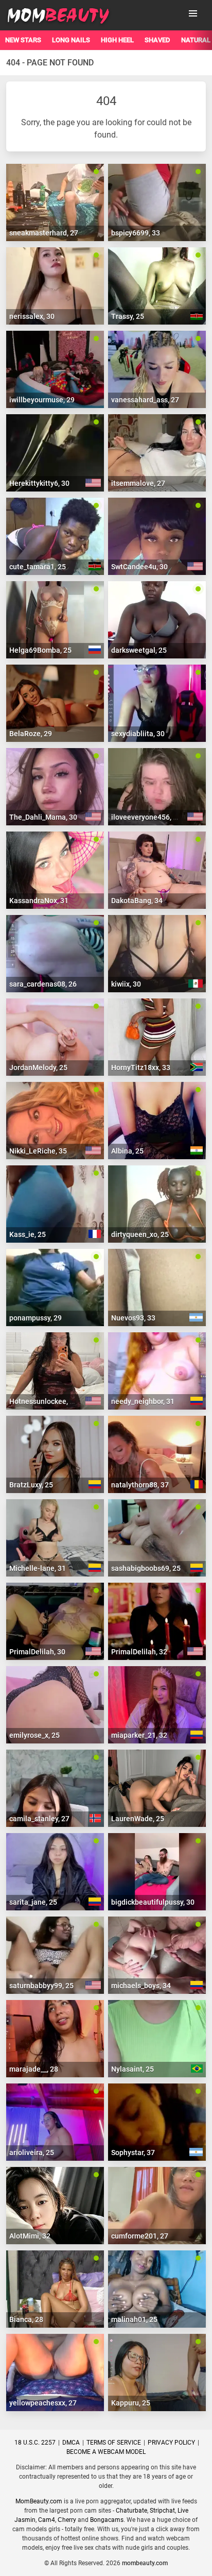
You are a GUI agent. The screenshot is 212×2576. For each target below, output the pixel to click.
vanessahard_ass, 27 (145, 400)
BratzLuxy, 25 (31, 1485)
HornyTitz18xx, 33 (141, 1067)
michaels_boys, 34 (141, 1986)
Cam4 (47, 2520)
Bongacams (107, 2520)
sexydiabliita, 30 (138, 734)
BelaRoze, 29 (31, 734)
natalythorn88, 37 (140, 1485)
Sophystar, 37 (133, 2153)
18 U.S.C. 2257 (35, 2443)
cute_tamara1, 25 (38, 567)
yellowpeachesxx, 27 (43, 2403)
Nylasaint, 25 (132, 2069)
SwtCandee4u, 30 (139, 567)
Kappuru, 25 (131, 2403)
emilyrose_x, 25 (34, 1735)
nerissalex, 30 (32, 316)
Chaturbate (131, 2511)
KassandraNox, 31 (39, 901)
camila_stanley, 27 (39, 1819)
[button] (193, 13)
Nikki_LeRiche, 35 (38, 1151)
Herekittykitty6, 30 (39, 483)
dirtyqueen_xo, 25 (140, 1234)
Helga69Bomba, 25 (40, 650)
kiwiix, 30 (126, 984)
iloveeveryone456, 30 (146, 817)
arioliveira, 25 (32, 2153)
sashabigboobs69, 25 (146, 1568)
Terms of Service (114, 2443)
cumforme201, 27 (140, 2236)
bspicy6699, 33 (136, 233)
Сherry (67, 2520)
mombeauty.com (145, 2563)
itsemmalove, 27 (138, 483)
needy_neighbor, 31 (143, 1401)
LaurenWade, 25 (138, 1819)
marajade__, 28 (34, 2069)
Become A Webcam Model (106, 2452)
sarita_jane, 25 (33, 1902)
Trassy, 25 (128, 316)
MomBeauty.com (39, 2501)
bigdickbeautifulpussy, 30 (153, 1902)
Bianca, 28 (26, 2319)
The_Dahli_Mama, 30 (43, 817)
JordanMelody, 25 (38, 1067)
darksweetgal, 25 (139, 650)
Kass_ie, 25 (28, 1234)
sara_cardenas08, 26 (43, 984)
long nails (71, 40)
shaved (157, 40)
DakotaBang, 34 (137, 901)
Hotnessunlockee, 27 (43, 1401)
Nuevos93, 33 (133, 1318)
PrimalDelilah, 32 (139, 1652)
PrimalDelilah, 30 (37, 1652)
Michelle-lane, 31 (38, 1568)
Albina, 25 (127, 1151)
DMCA (71, 2443)
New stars (23, 40)
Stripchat (162, 2511)
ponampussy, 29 (36, 1318)
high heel (117, 40)
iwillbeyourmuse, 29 (42, 400)
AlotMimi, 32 (30, 2236)
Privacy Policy (171, 2443)
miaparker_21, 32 (139, 1735)
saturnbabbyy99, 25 (41, 1986)
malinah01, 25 (134, 2319)
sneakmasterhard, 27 (44, 233)
